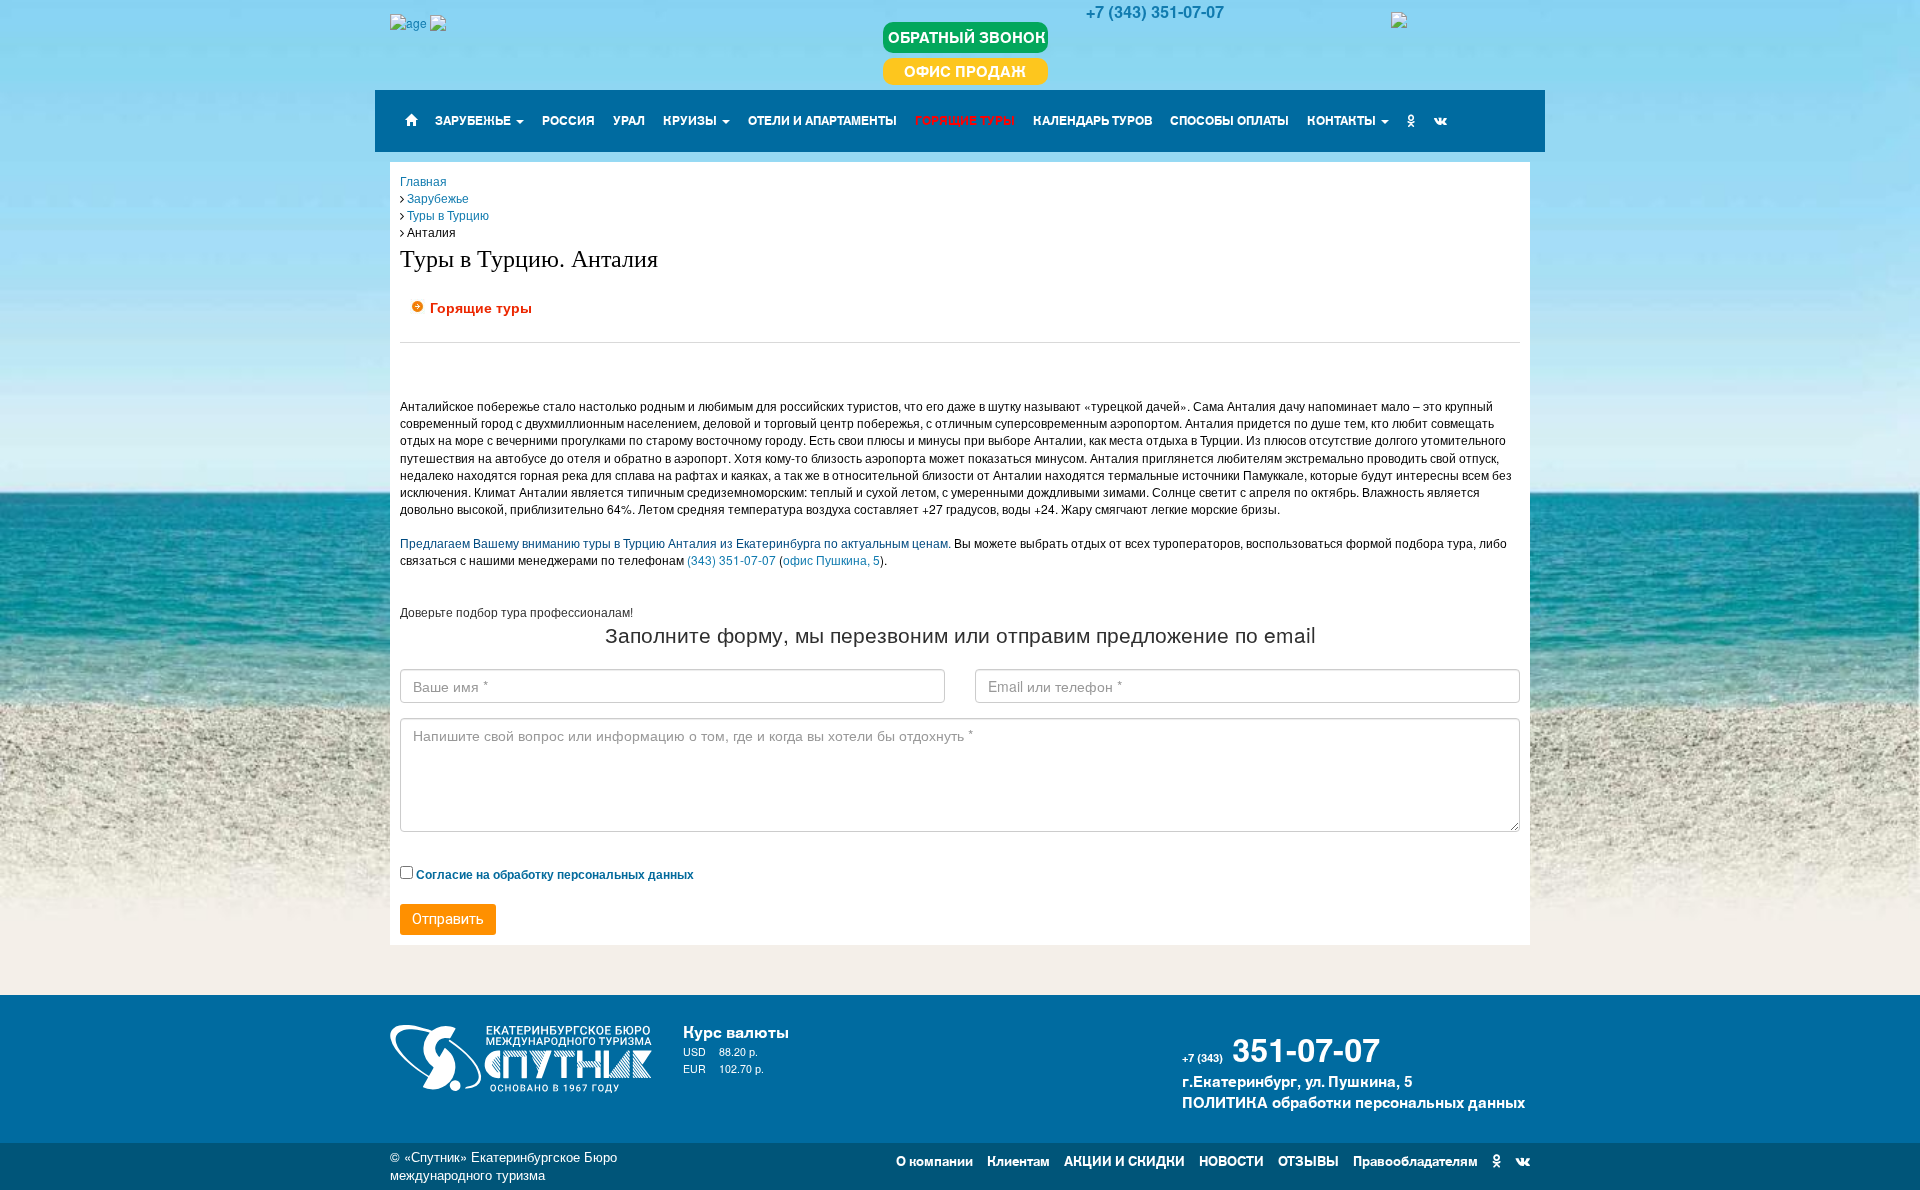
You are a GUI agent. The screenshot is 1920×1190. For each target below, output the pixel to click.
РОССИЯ (568, 119)
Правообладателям (1415, 1159)
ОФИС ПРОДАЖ (965, 70)
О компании (934, 1159)
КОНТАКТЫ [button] (1343, 119)
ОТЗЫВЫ (1308, 1159)
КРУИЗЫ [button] (691, 119)
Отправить (448, 919)
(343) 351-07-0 (728, 559)
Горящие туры (481, 307)
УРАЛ (629, 119)
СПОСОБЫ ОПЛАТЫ (1229, 119)
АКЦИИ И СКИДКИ (1124, 1159)
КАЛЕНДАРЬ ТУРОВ (1092, 119)
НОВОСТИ (1231, 1159)
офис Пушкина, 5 (831, 559)
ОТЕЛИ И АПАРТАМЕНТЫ (822, 119)
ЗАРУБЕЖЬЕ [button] (474, 119)
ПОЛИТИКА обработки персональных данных (1353, 1101)
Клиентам (1018, 1159)
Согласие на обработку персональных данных (555, 874)
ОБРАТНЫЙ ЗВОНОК (967, 36)
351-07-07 (1306, 1047)
